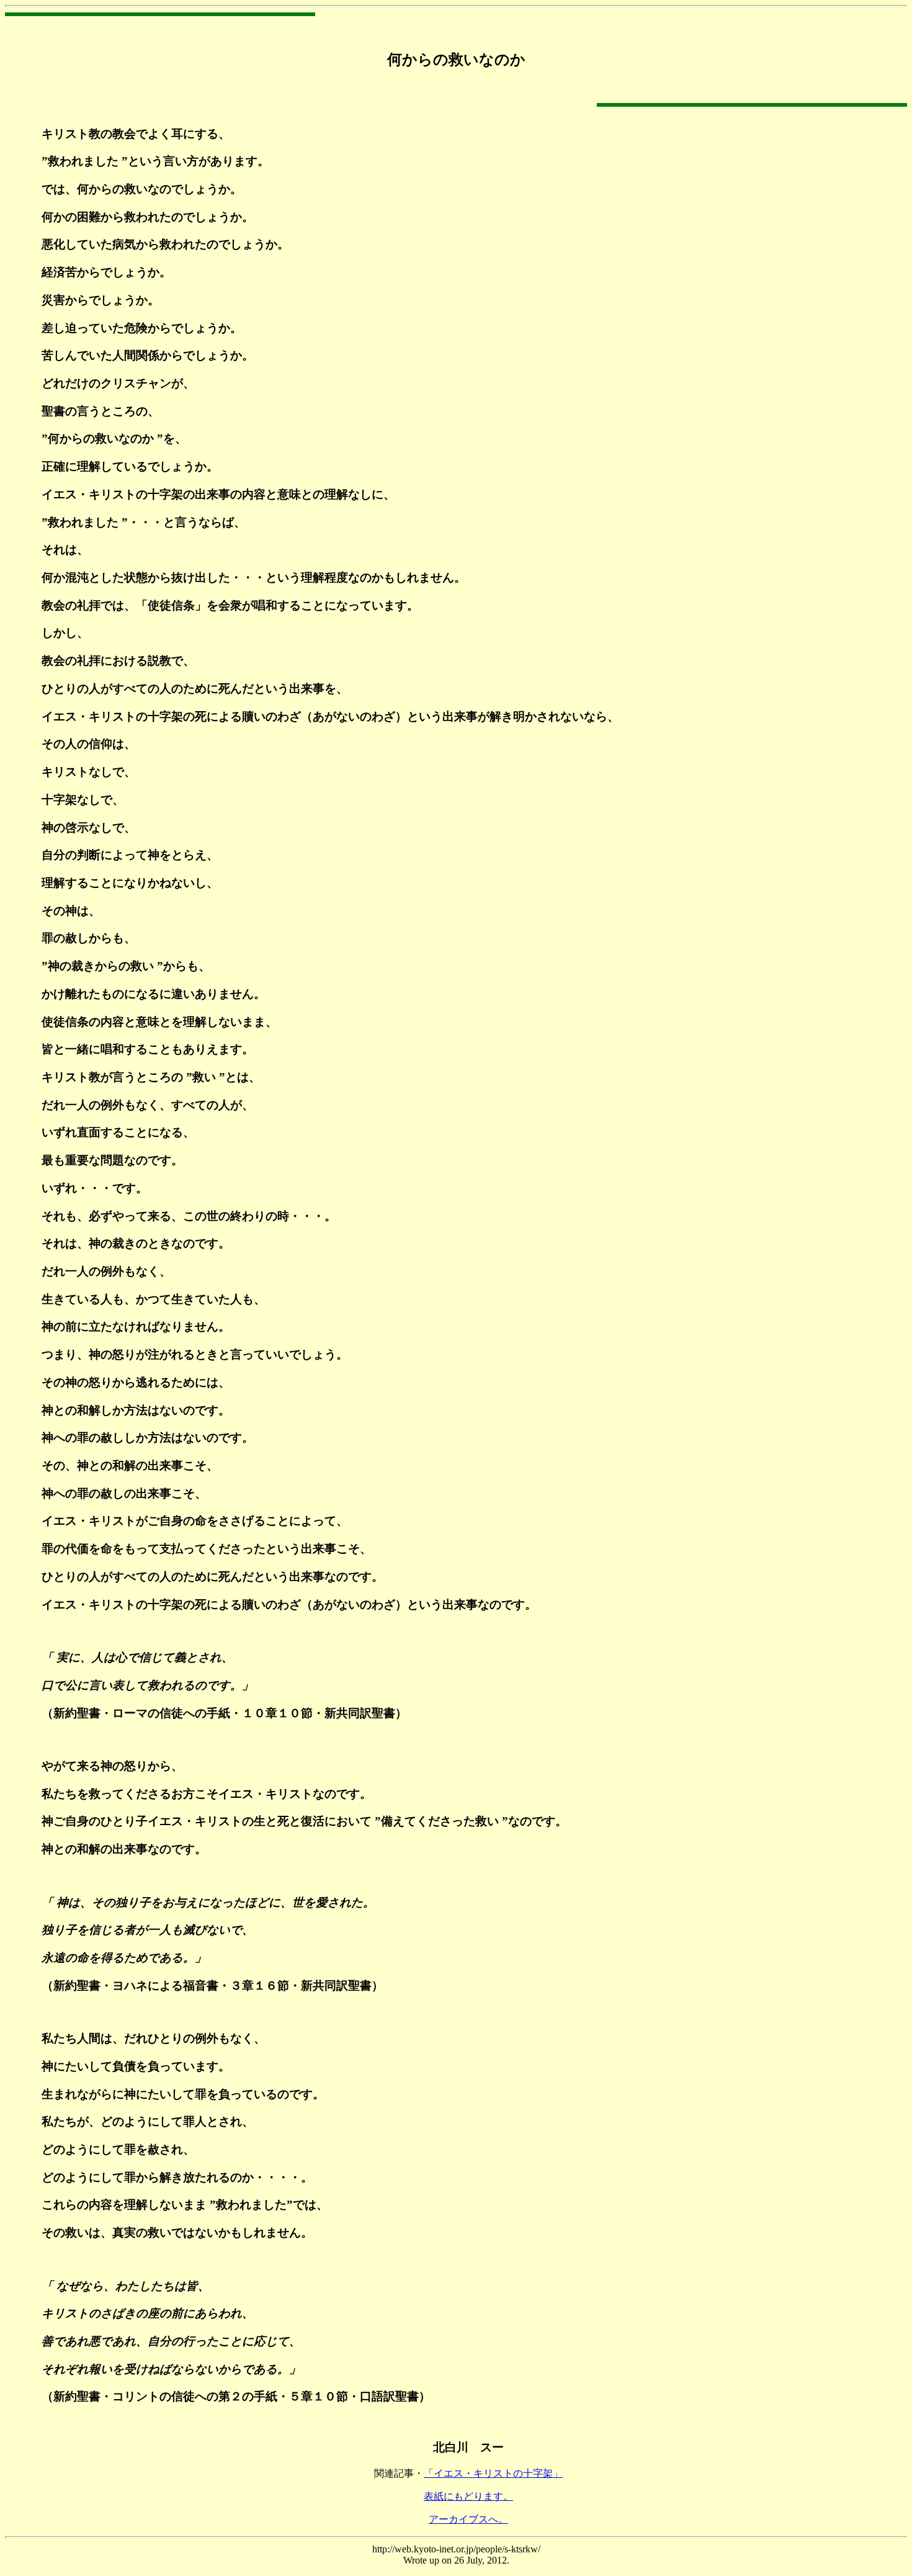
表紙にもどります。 (468, 2496)
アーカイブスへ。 (468, 2519)
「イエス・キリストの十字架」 (493, 2473)
